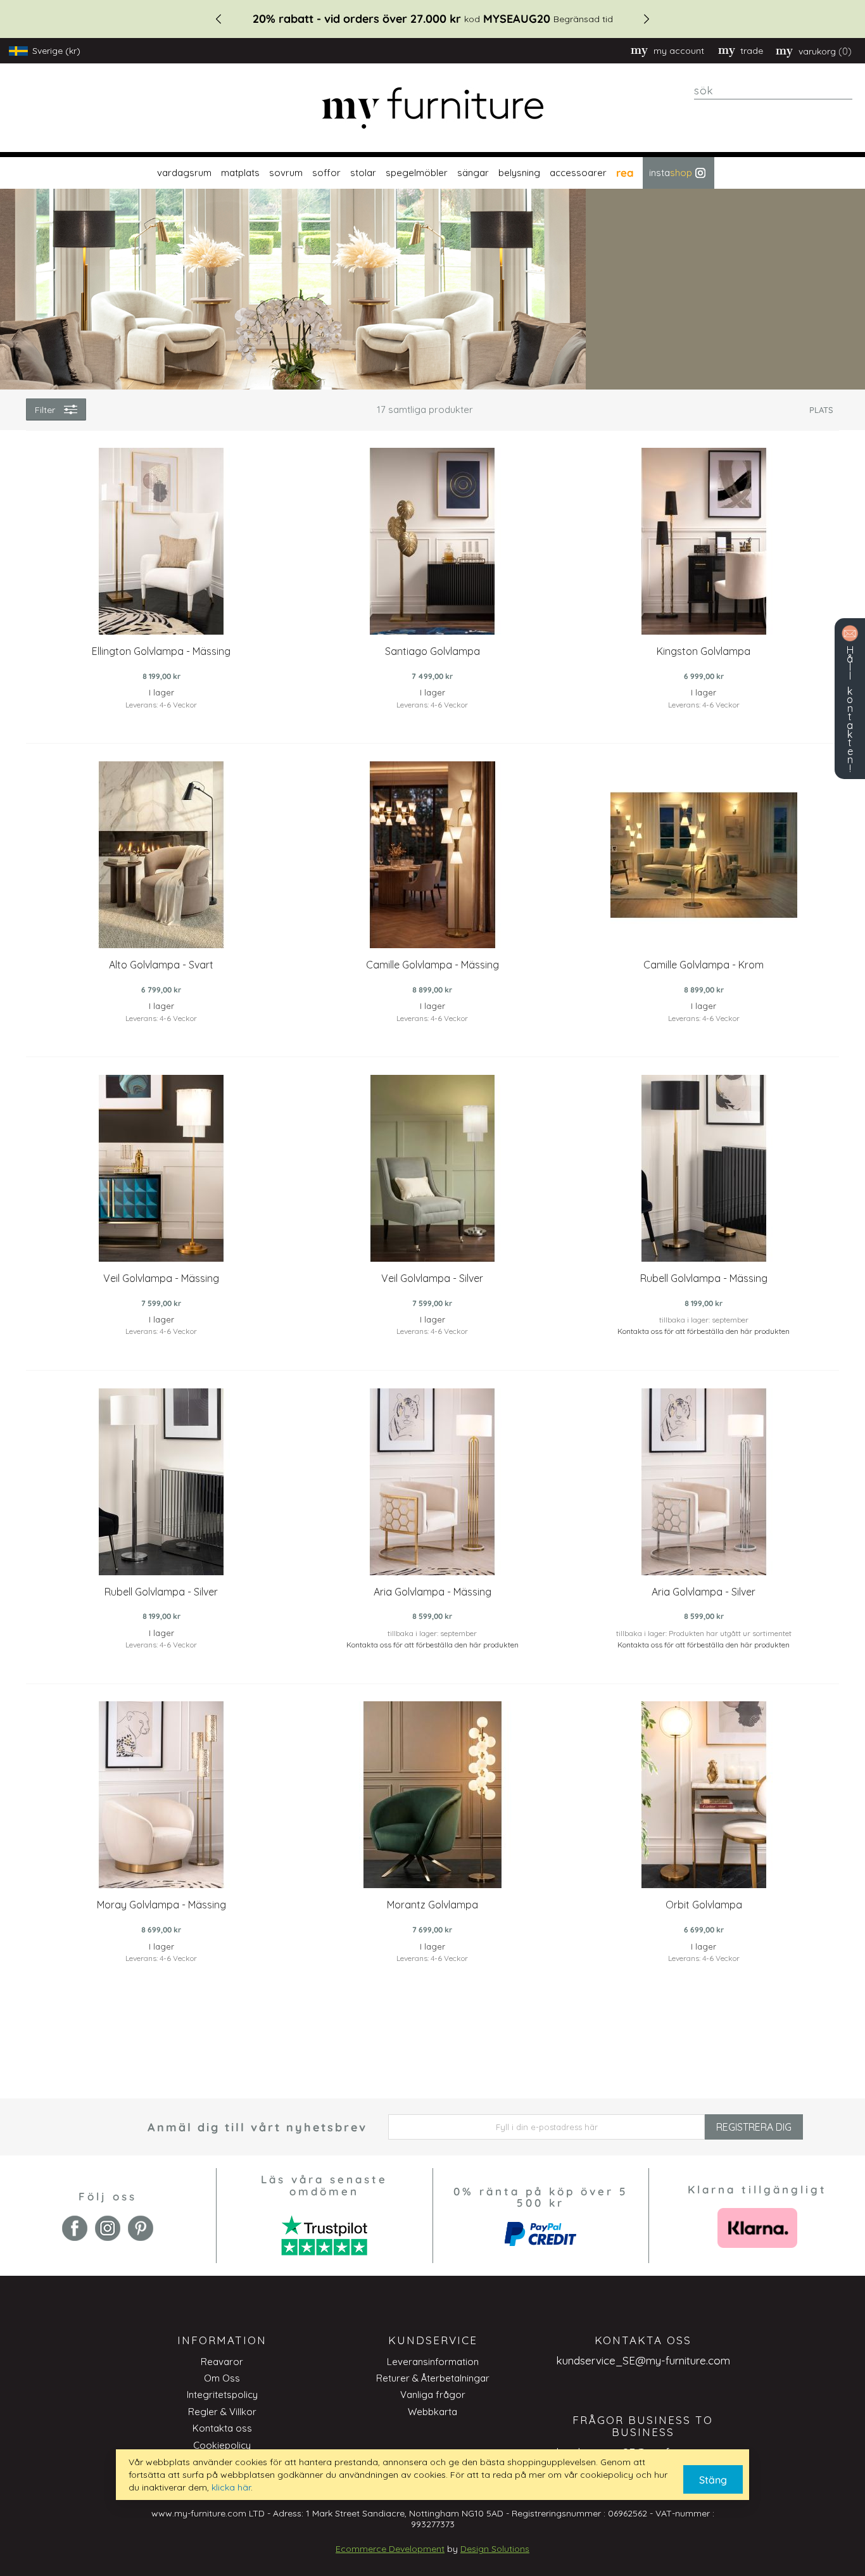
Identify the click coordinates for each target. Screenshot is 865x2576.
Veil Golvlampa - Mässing (161, 1278)
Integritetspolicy (222, 2395)
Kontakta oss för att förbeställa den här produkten (704, 1331)
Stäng (713, 2480)
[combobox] (773, 91)
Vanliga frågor (433, 2395)
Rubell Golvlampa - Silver (161, 1592)
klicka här (231, 2487)
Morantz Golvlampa (432, 1905)
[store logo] (432, 108)
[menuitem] (183, 173)
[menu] (432, 173)
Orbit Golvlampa (704, 1905)
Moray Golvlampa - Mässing (161, 1905)
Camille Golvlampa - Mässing (432, 965)
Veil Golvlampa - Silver (432, 1278)
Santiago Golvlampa (432, 651)
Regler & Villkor (222, 2412)
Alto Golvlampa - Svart (161, 965)
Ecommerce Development (390, 2549)
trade (752, 51)
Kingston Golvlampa (704, 651)
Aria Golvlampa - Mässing (432, 1592)
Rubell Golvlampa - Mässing (704, 1278)
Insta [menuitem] (671, 173)
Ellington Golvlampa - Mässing (161, 651)
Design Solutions (495, 2549)
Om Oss (222, 2378)
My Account (679, 51)
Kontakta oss (222, 2428)
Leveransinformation (433, 2362)
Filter (45, 410)
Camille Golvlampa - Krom (704, 965)
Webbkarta (432, 2412)
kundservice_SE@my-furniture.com (643, 2360)
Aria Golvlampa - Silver (704, 1592)
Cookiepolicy (222, 2445)
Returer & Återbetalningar (433, 2378)
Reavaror (222, 2362)
